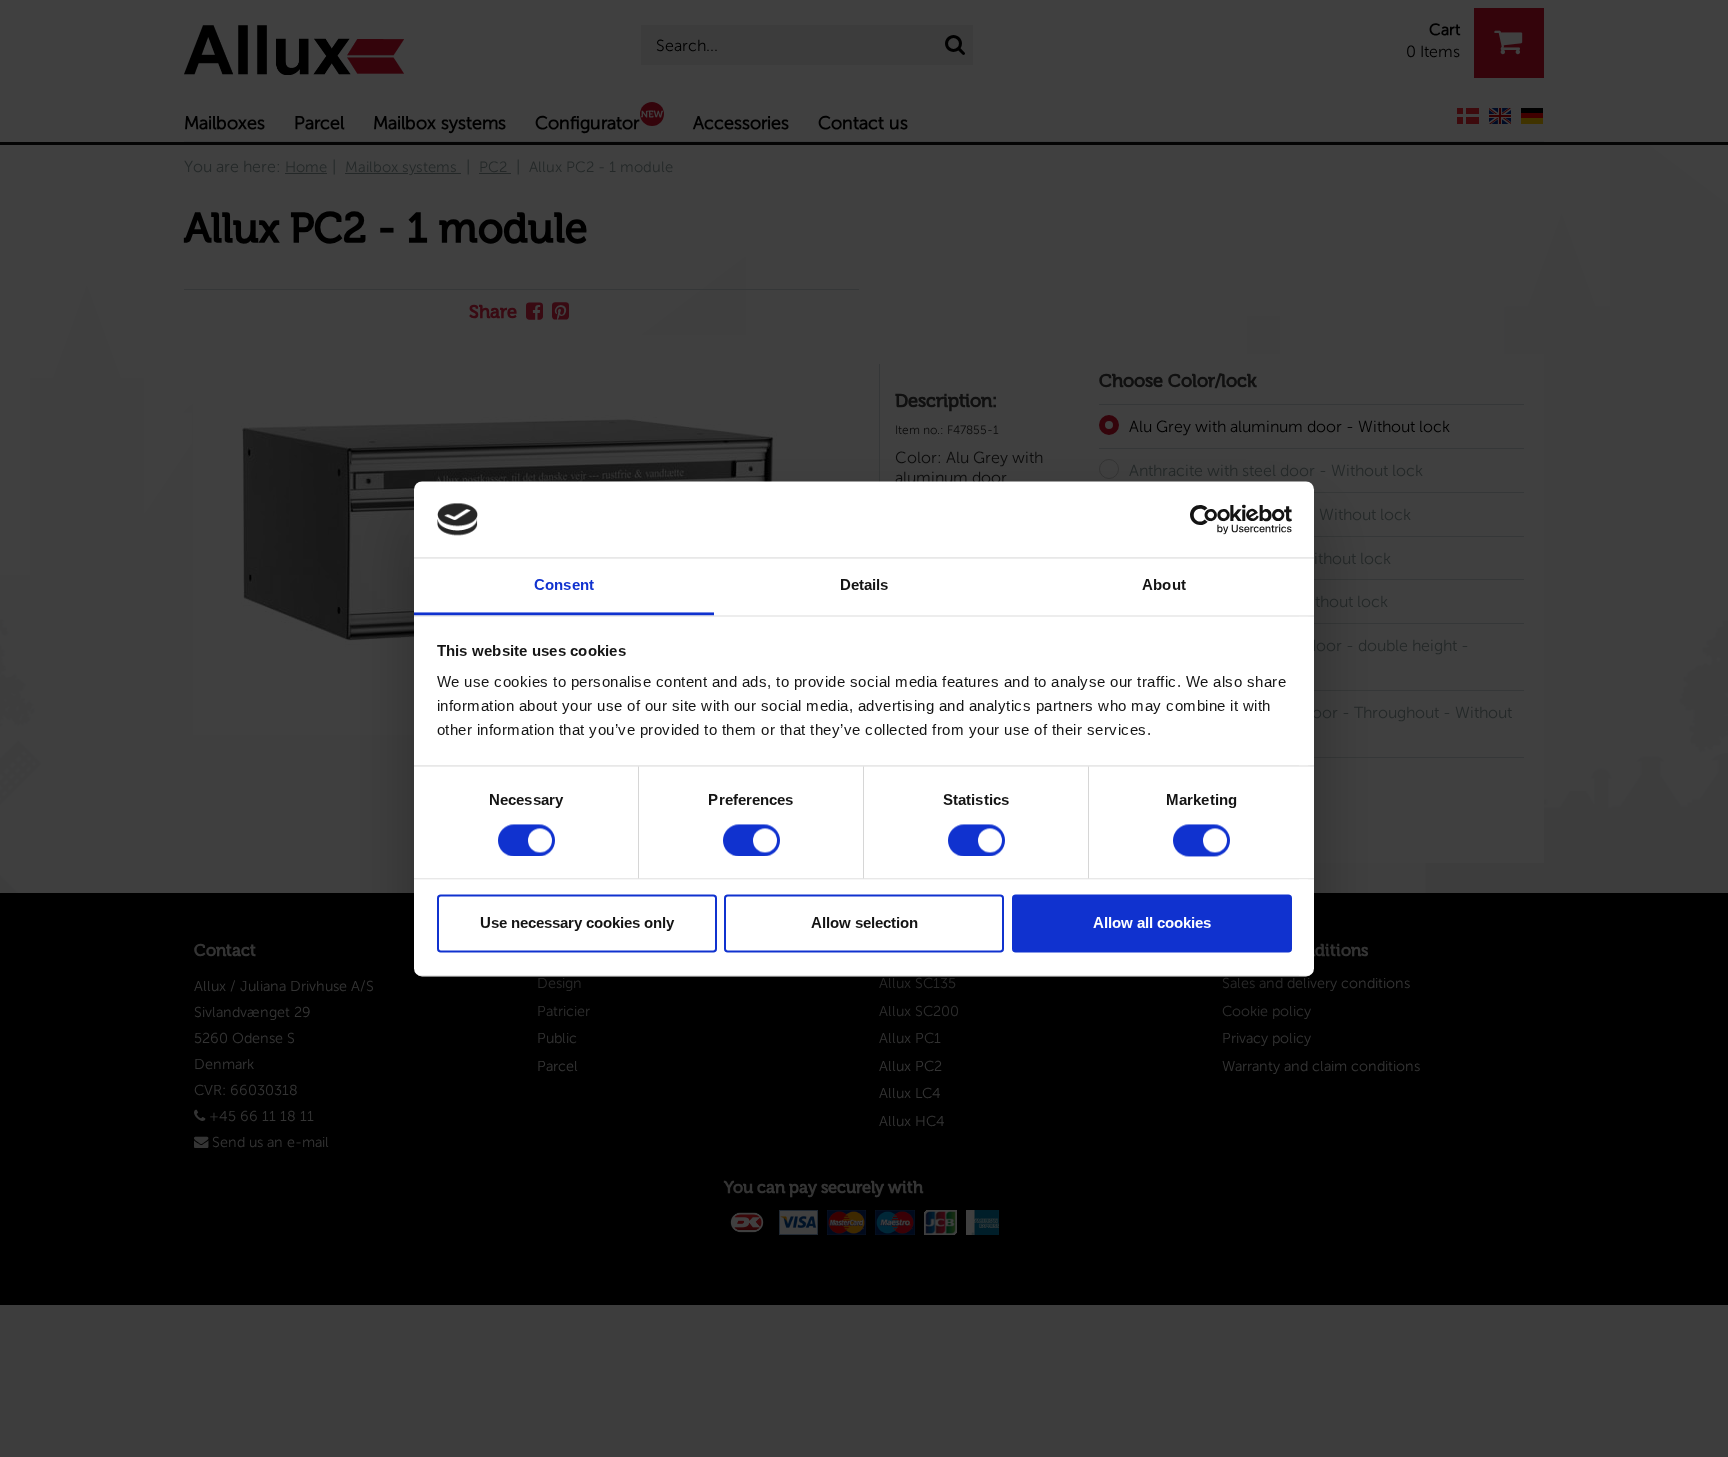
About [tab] (1164, 585)
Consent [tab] (564, 585)
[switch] (751, 840)
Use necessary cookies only (577, 923)
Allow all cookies (1152, 923)
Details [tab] (864, 585)
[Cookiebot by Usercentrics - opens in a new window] (1204, 519)
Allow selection (864, 923)
